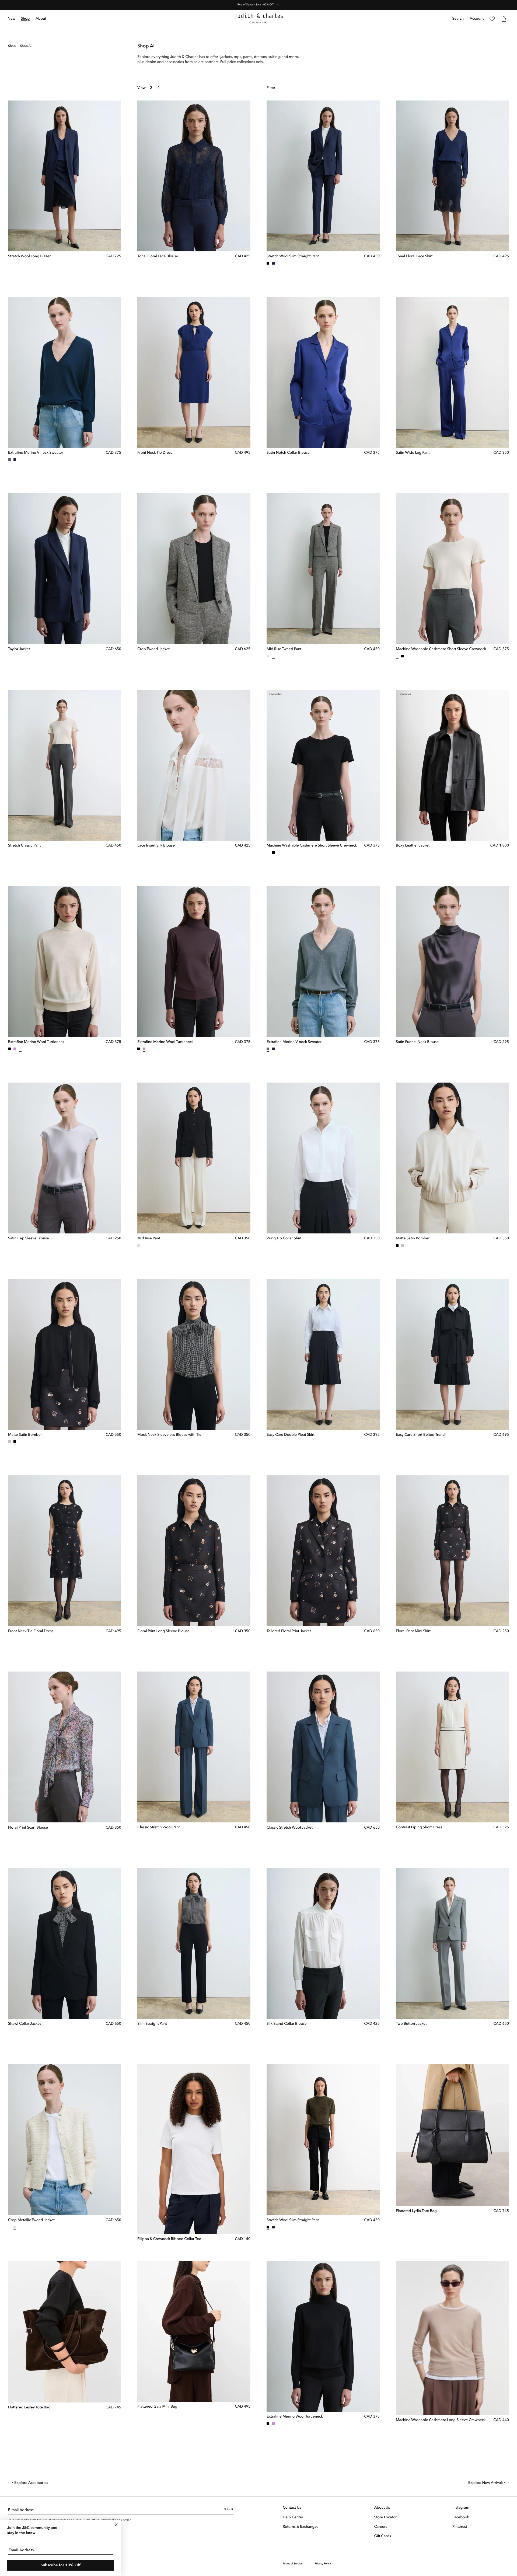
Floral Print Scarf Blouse (28, 1828)
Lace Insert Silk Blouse (156, 846)
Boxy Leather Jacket (413, 846)
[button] (25, 19)
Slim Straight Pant (152, 2024)
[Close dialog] (116, 2525)
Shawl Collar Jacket (25, 2024)
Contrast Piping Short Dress (419, 1828)
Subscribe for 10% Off (61, 2565)
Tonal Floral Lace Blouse (158, 256)
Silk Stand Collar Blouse (287, 2024)
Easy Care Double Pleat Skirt (291, 1435)
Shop (12, 46)
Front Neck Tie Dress (155, 453)
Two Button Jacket (411, 2024)
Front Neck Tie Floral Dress (31, 1631)
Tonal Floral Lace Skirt (414, 256)
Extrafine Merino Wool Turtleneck (36, 1042)
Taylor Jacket (19, 649)
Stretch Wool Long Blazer (29, 256)
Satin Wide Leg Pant (413, 453)
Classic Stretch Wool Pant (159, 1828)
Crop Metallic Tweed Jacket (31, 2220)
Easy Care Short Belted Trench (421, 1435)
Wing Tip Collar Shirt (284, 1239)
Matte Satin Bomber (413, 1239)
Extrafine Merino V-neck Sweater (36, 453)
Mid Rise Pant (149, 1239)
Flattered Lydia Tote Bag (416, 2211)
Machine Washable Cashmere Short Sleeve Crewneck (441, 649)
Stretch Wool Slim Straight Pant (293, 256)
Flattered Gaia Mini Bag (157, 2407)
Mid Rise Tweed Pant (284, 649)
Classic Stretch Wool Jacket (290, 1828)
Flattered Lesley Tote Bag (29, 2408)
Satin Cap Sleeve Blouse (28, 1239)
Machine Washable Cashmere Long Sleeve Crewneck (441, 2420)
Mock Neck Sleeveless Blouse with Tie (169, 1435)
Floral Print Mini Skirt (413, 1631)
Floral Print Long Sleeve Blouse (163, 1631)
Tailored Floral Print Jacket (289, 1631)
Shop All (26, 46)
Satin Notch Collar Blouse (288, 453)
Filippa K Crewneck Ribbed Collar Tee (169, 2239)
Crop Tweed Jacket (153, 649)
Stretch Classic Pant (24, 846)
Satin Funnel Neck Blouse (417, 1042)
